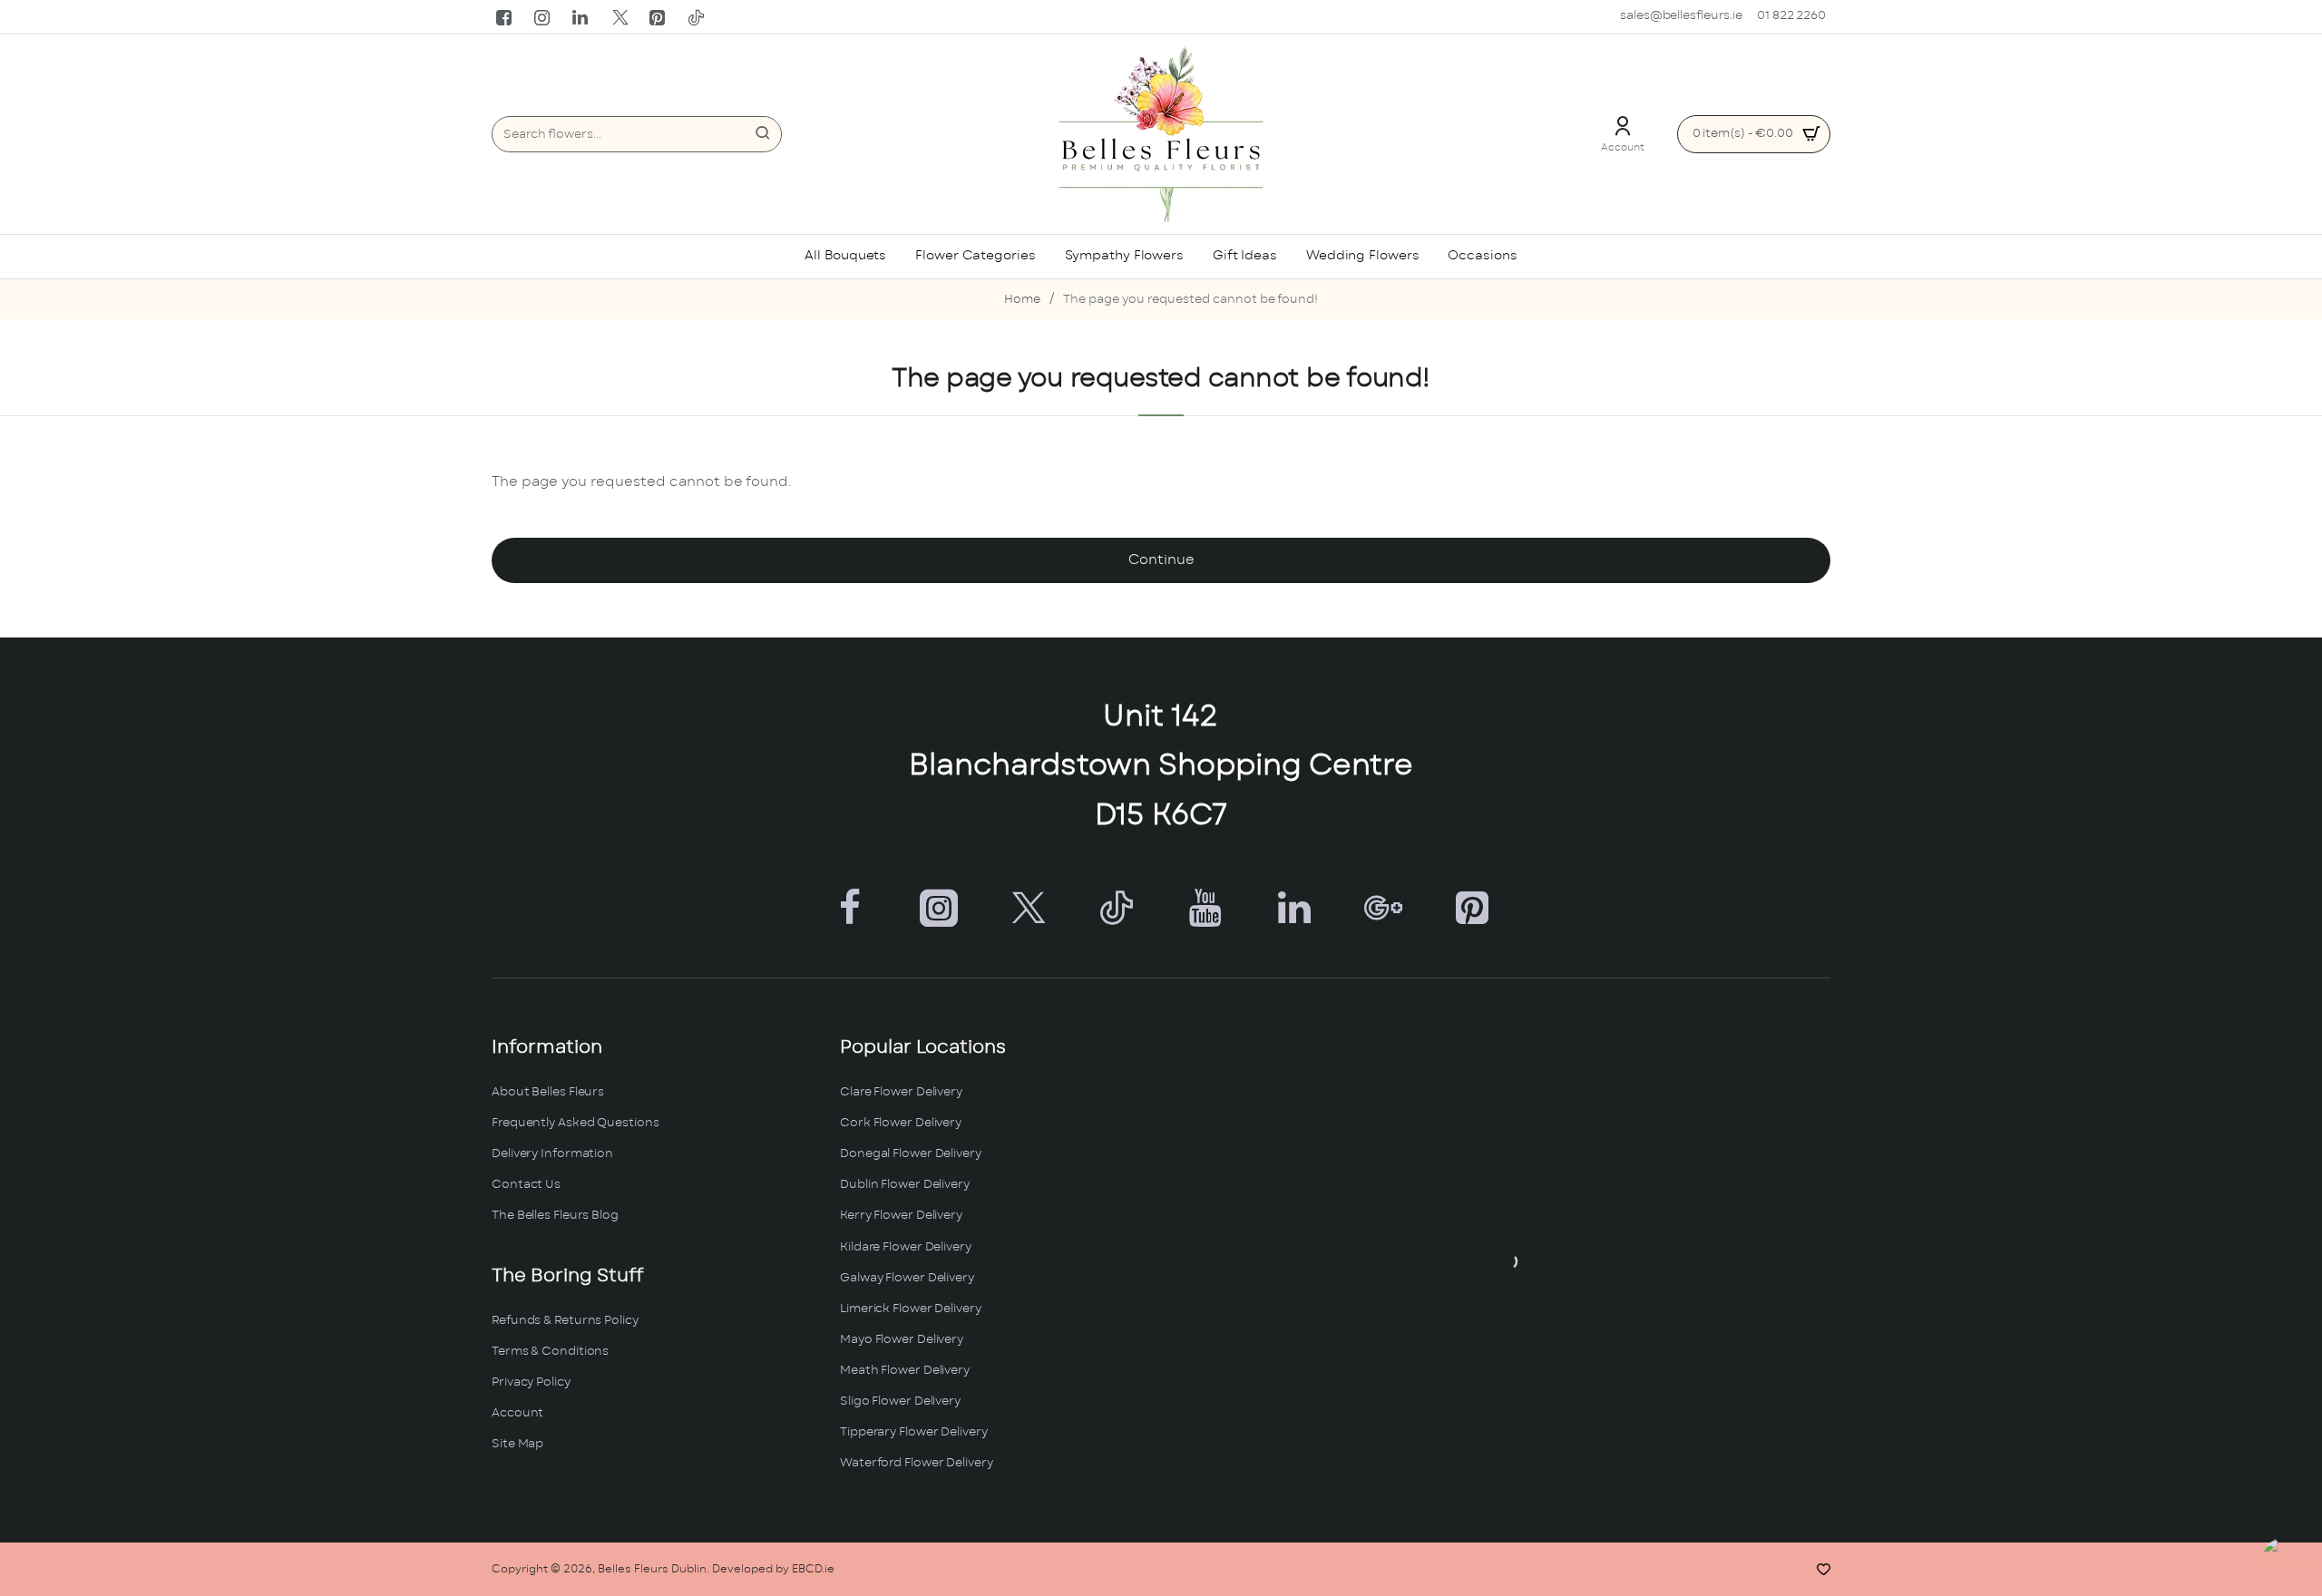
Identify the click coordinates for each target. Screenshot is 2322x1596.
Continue (1161, 560)
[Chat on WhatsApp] (2288, 1562)
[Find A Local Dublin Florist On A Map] (1509, 1261)
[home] (1022, 301)
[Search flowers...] (763, 134)
